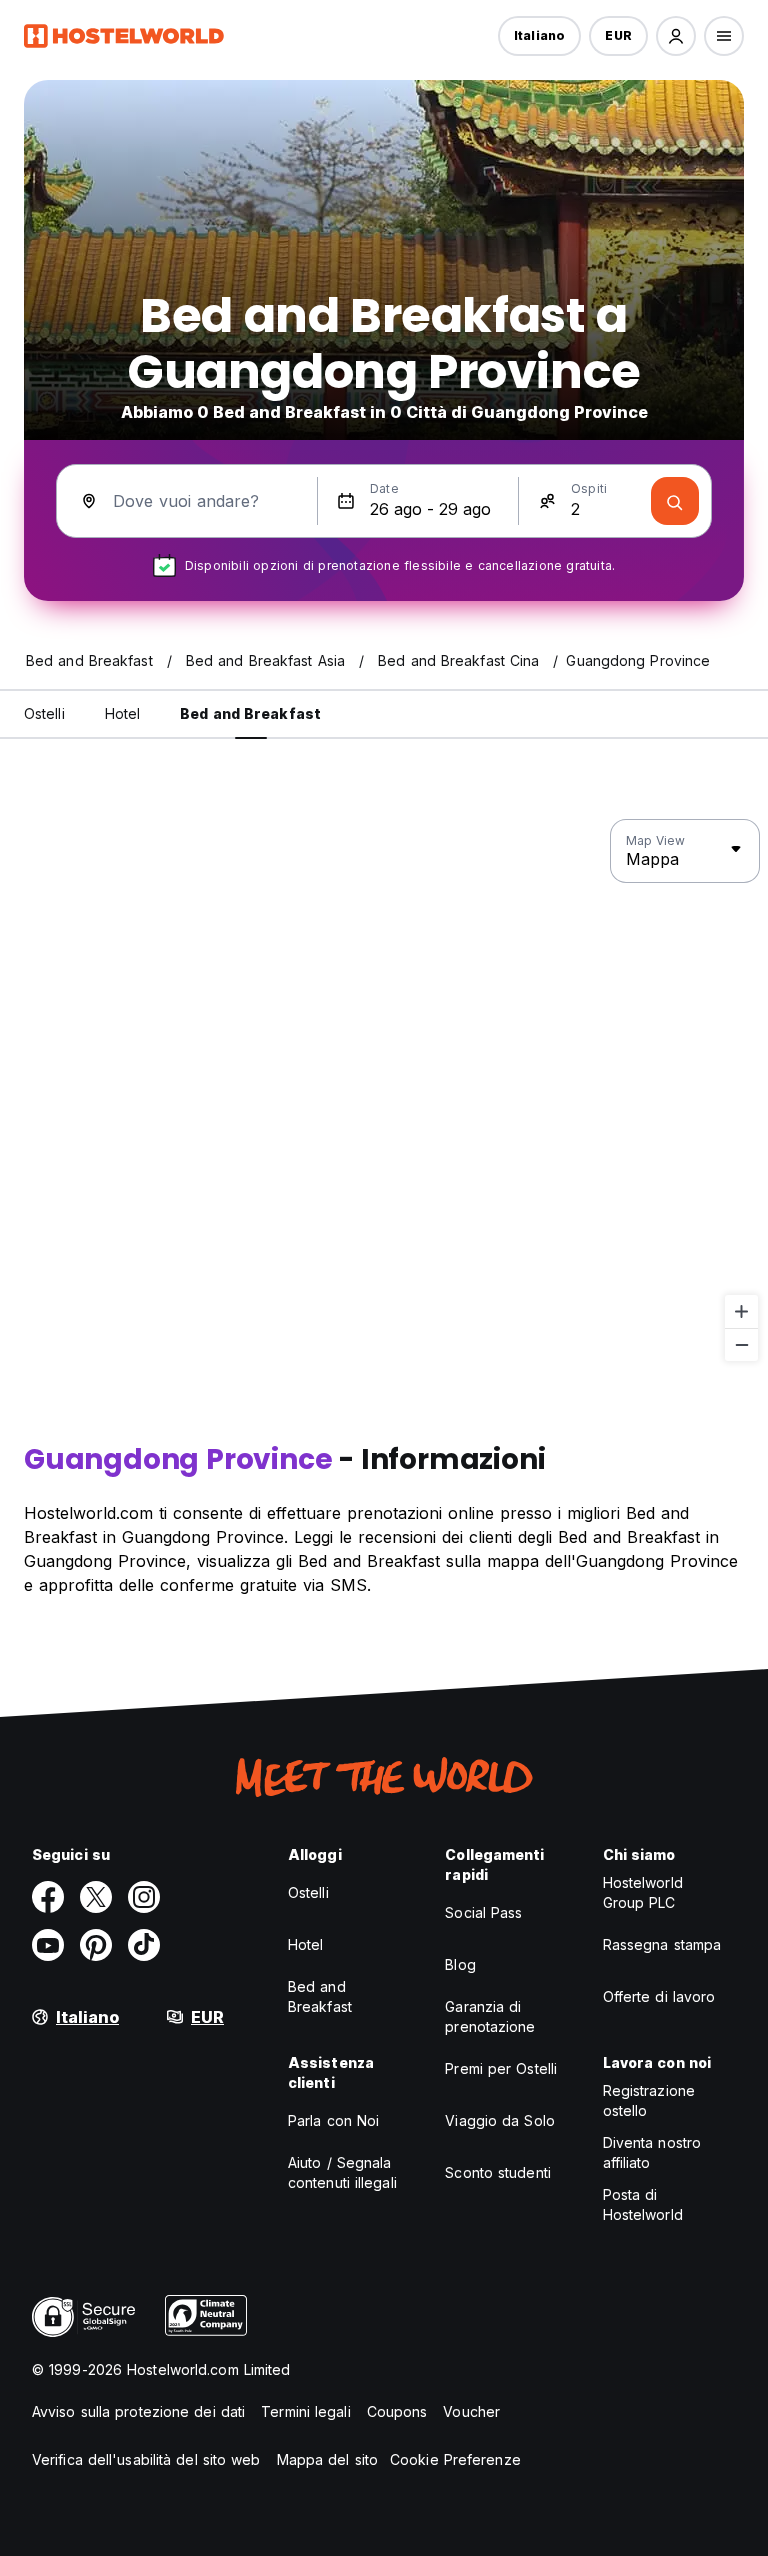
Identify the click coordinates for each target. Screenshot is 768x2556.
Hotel (306, 1944)
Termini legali (305, 2411)
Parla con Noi (333, 2120)
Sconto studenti (498, 2172)
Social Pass (483, 1912)
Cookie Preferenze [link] (455, 2459)
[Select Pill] (676, 36)
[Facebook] (48, 1897)
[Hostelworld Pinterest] (96, 1945)
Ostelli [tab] (44, 713)
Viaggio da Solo (500, 2120)
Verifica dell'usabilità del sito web (146, 2459)
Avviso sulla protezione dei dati (138, 2411)
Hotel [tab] (123, 713)
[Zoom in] (741, 1311)
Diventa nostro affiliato (652, 2152)
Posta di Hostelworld (643, 2204)
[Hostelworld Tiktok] (144, 1945)
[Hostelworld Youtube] (48, 1945)
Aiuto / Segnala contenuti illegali (342, 2172)
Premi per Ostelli (501, 2068)
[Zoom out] (741, 1344)
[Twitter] (96, 1897)
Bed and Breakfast (320, 1996)
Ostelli (308, 1892)
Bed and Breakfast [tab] (250, 713)
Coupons (397, 2411)
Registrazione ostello (649, 2100)
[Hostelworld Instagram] (144, 1897)
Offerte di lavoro (659, 1996)
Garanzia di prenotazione (490, 2016)
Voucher (471, 2411)
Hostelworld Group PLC (643, 1892)
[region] (384, 1091)
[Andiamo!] (675, 501)
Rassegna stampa (662, 1944)
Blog (460, 1964)
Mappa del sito (327, 2459)
